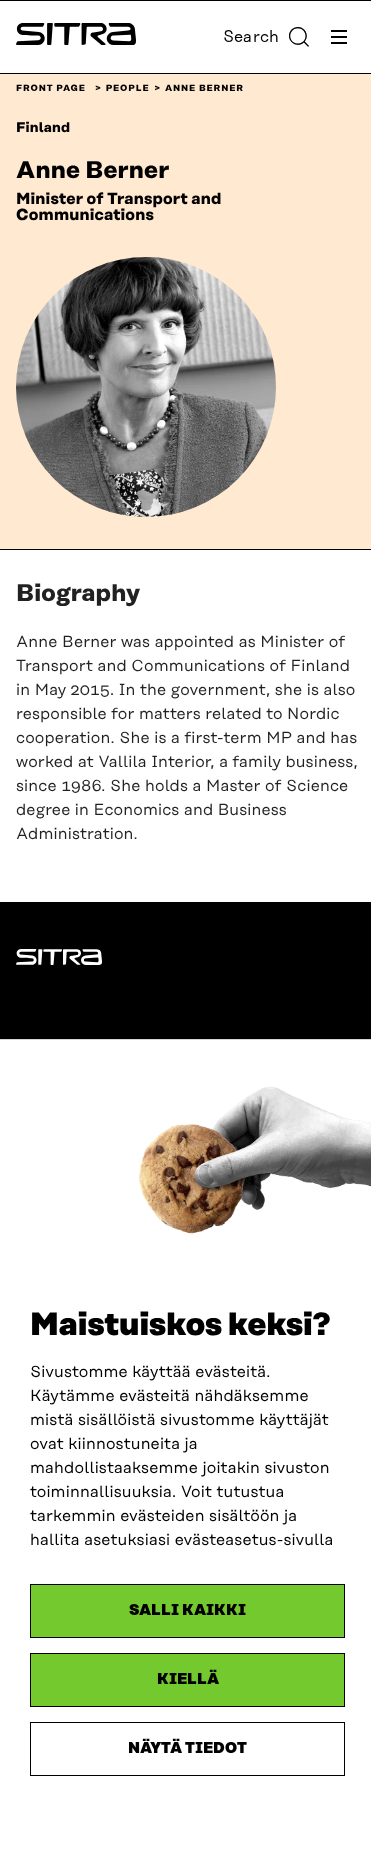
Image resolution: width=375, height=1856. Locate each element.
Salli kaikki (187, 1610)
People (128, 89)
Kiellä (188, 1679)
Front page (51, 89)
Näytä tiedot (187, 1748)
